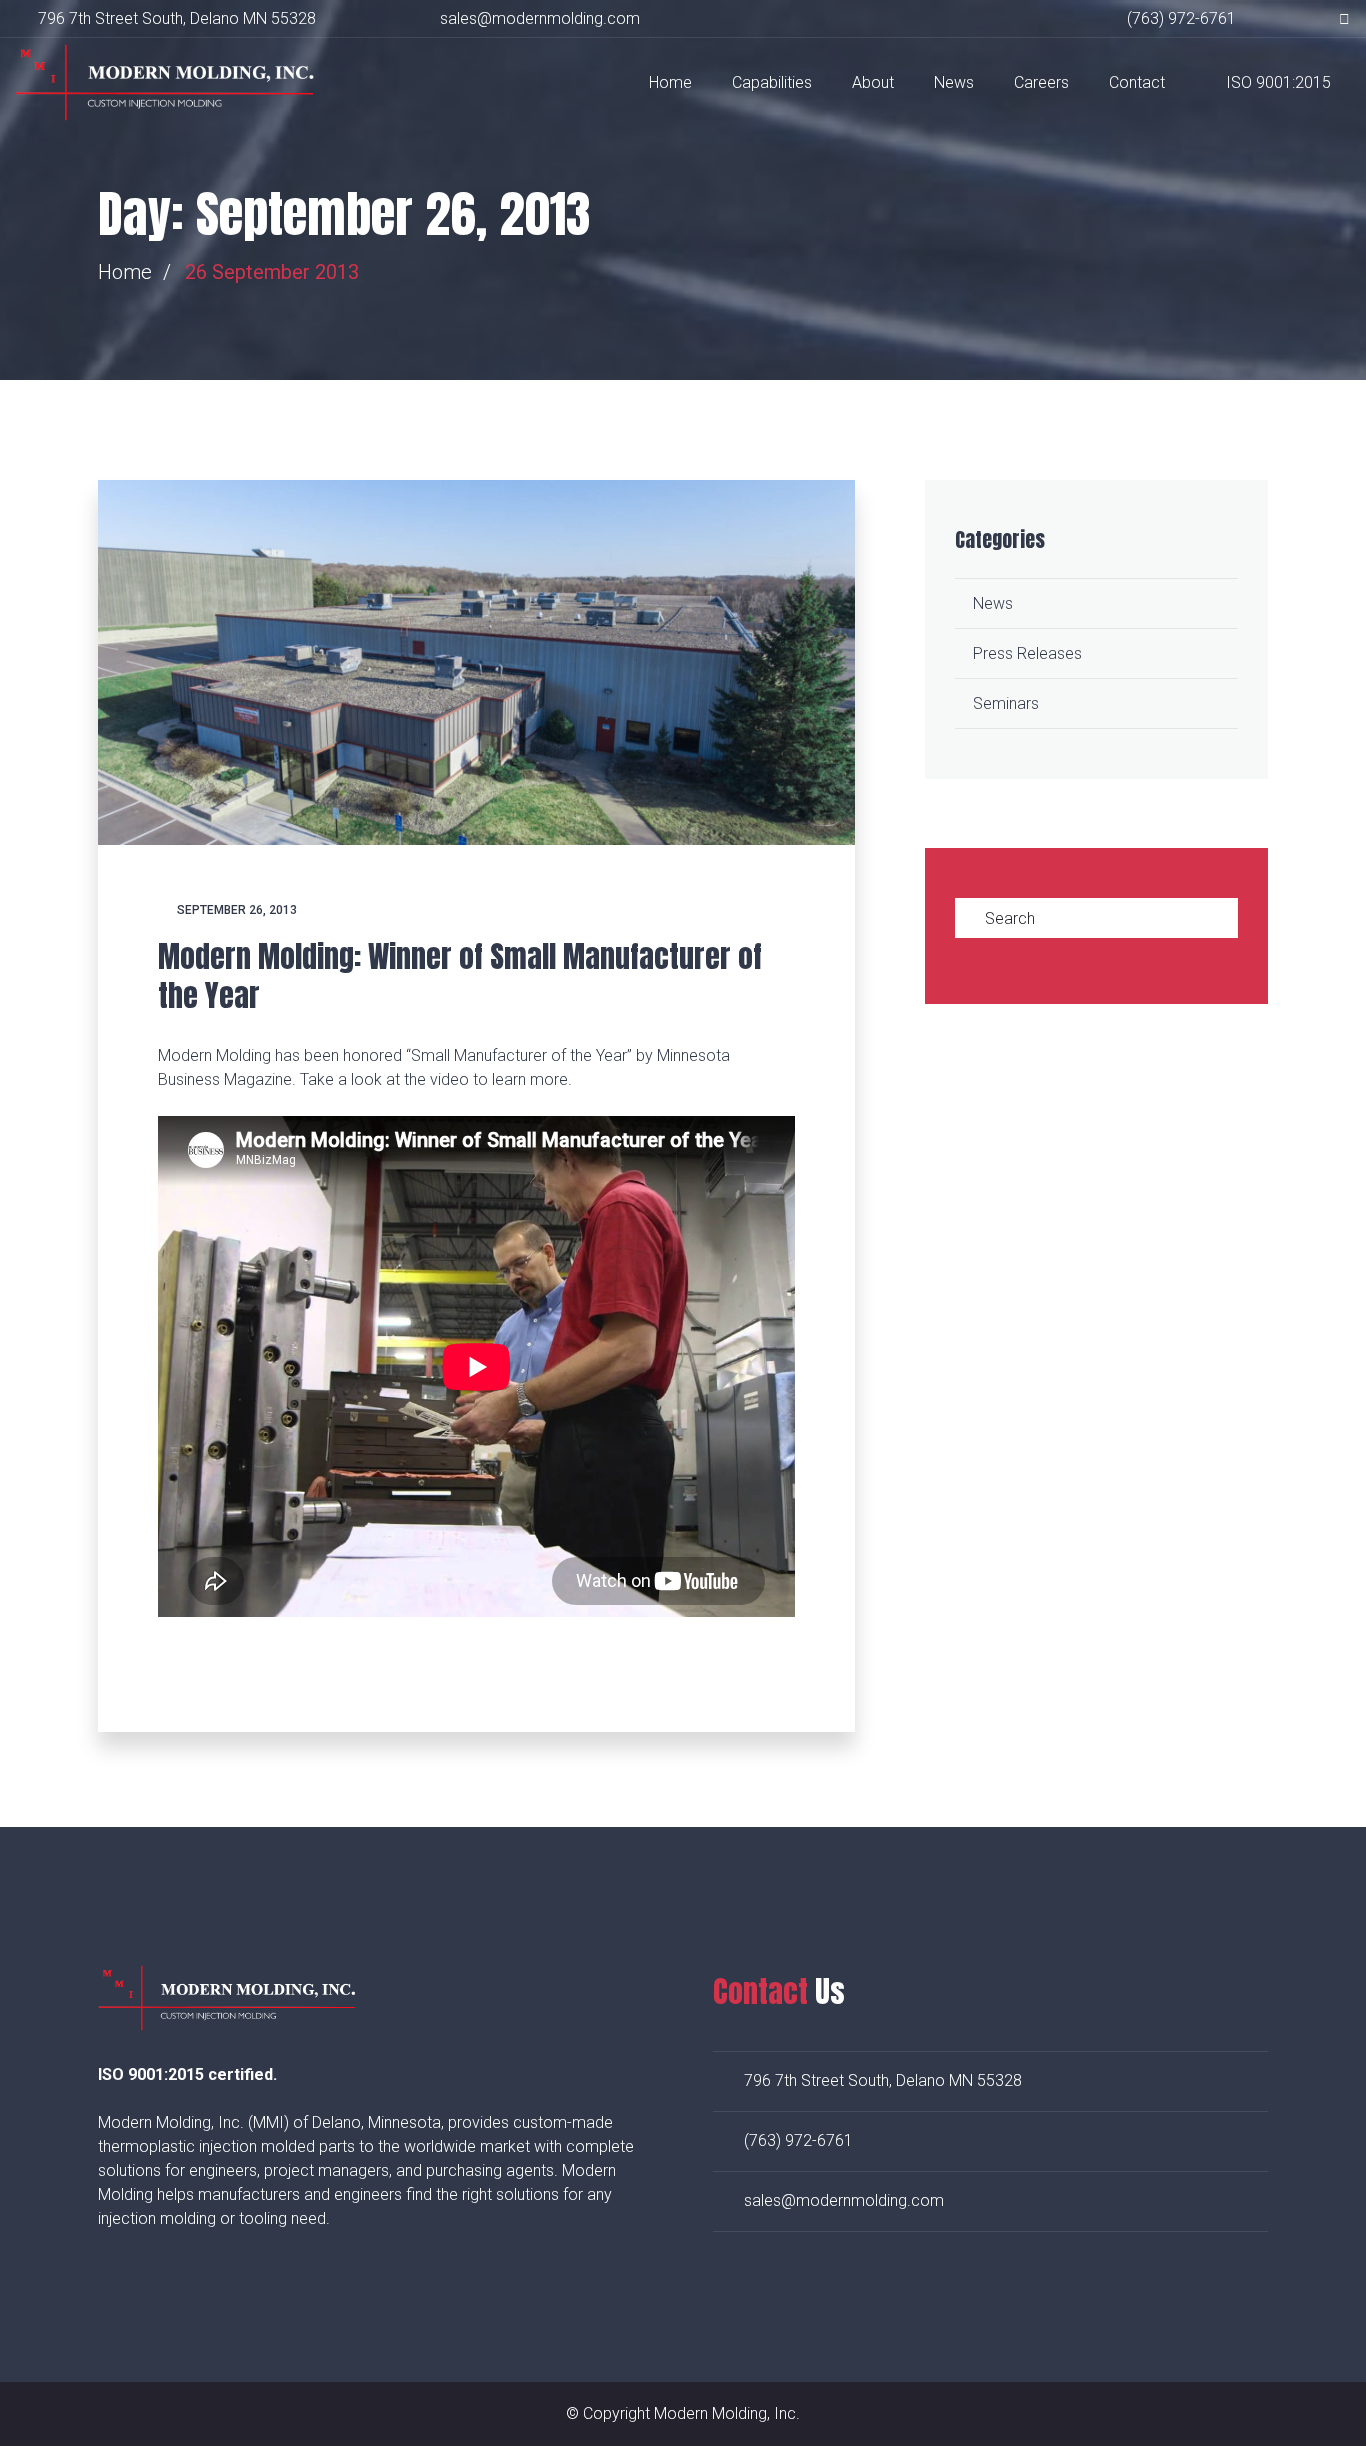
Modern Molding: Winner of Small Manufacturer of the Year (460, 976)
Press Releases (1027, 653)
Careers (1041, 82)
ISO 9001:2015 (1278, 82)
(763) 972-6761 (798, 2140)
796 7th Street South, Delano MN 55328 (177, 18)
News (954, 82)
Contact (1137, 82)
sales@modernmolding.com (844, 2200)
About (873, 82)
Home (670, 82)
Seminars (1006, 703)
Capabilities (772, 82)
